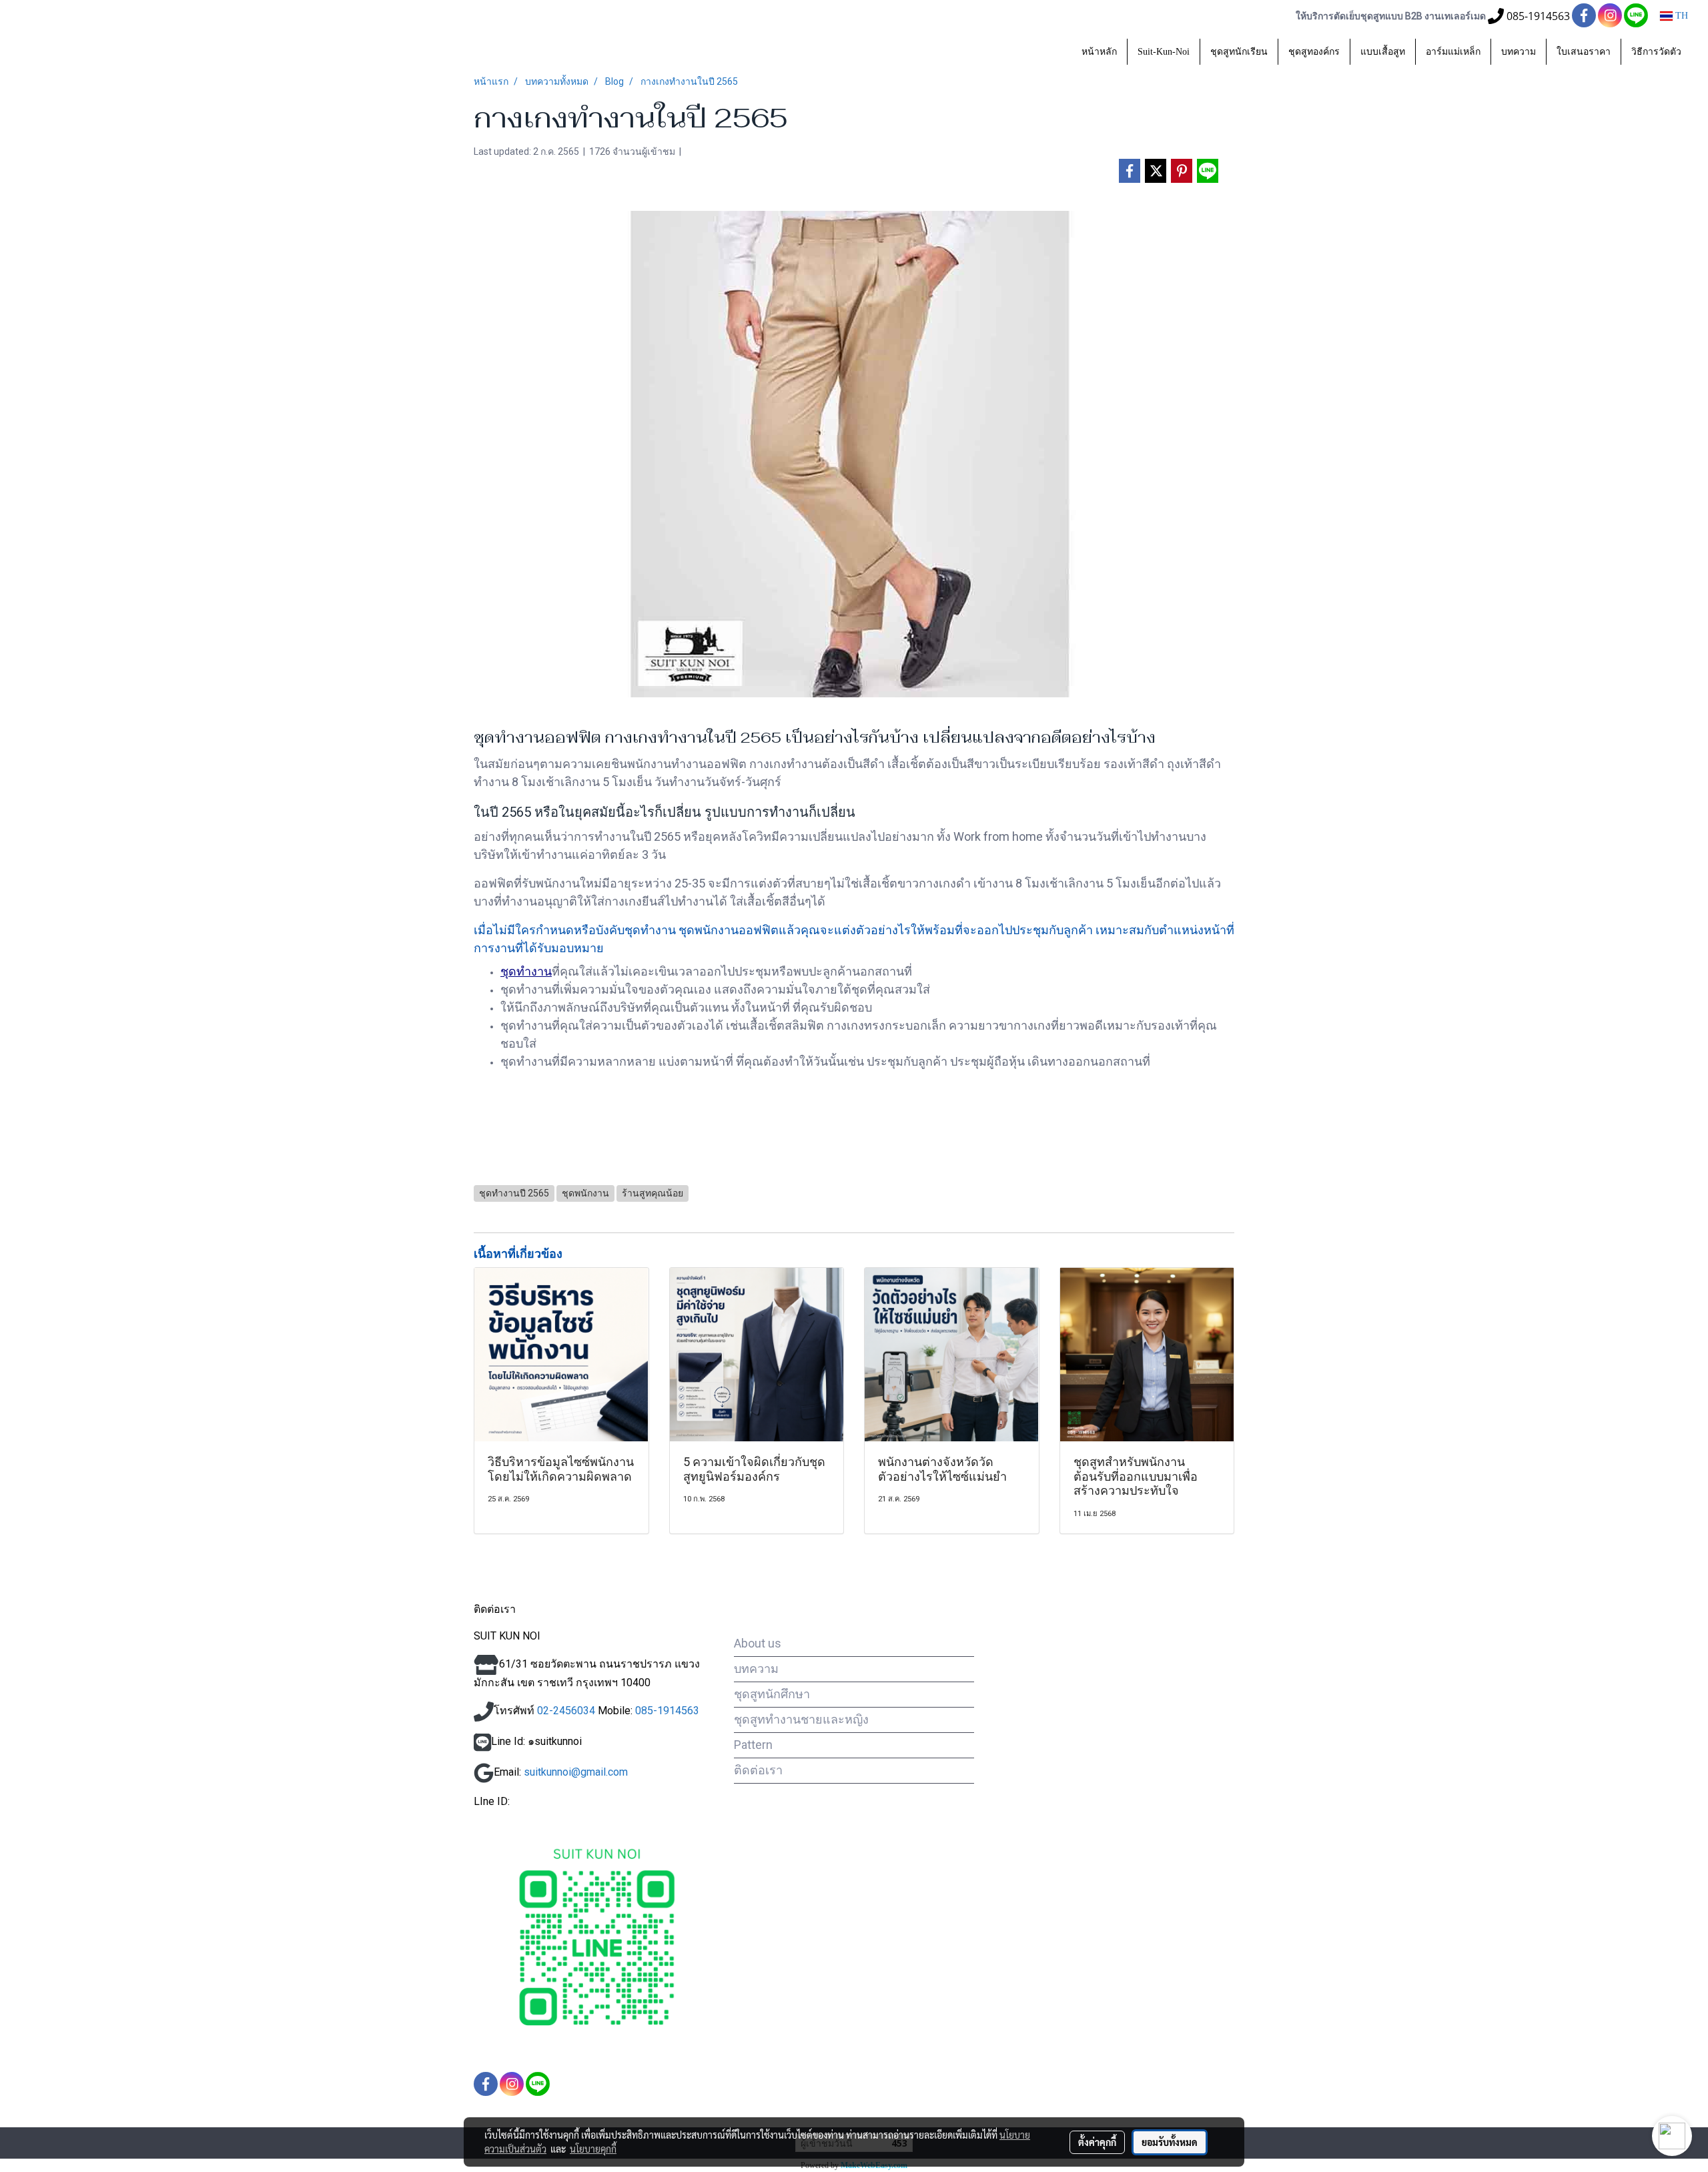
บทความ (1519, 52)
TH (1680, 16)
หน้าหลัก (1099, 52)
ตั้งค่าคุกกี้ (1097, 2142)
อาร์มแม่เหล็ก (1453, 52)
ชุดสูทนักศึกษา (772, 1694)
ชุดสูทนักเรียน (1239, 52)
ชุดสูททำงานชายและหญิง (801, 1719)
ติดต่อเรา (758, 1770)
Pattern (753, 1745)
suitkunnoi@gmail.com (576, 1772)
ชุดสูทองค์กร (1314, 52)
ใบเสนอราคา (1584, 52)
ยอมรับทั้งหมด (1170, 2142)
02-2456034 (566, 1711)
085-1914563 (666, 1711)
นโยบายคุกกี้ (593, 2149)
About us (758, 1643)
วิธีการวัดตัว (1656, 52)
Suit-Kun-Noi (1164, 52)
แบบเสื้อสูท (1383, 52)
